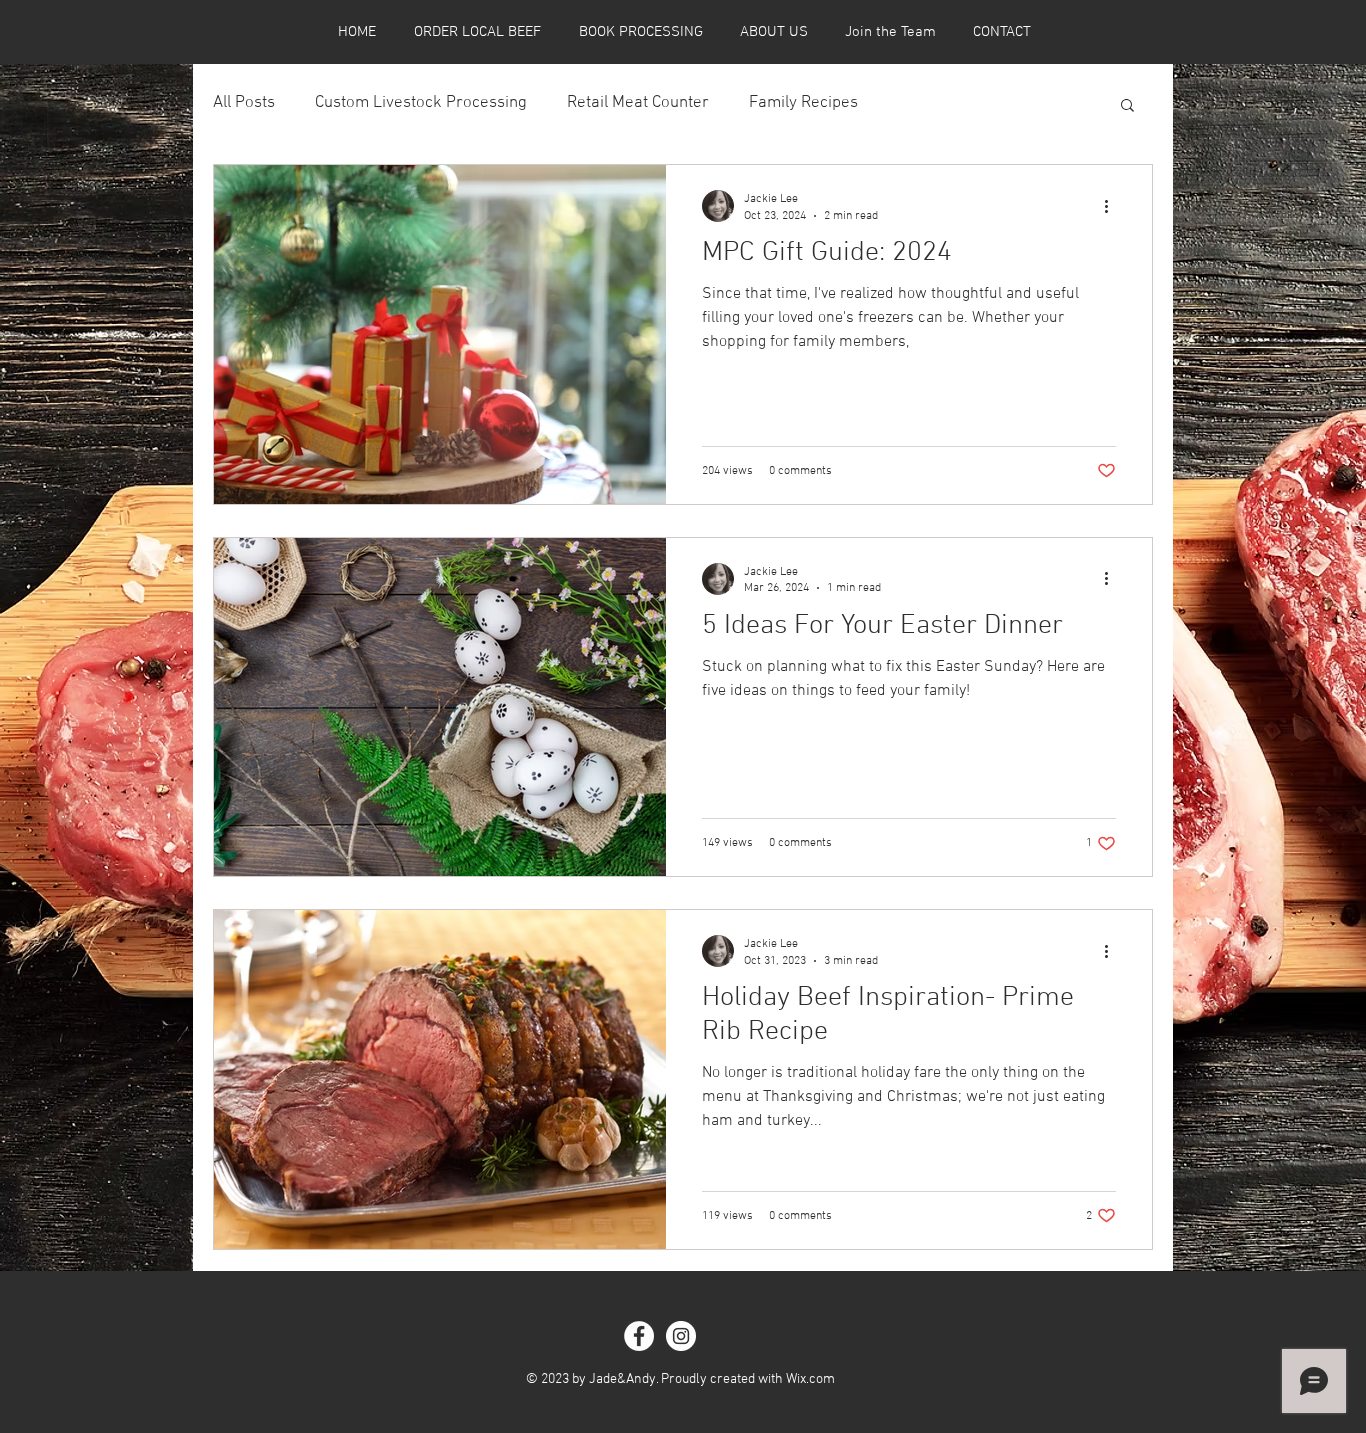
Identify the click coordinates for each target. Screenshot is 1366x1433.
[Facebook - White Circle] (639, 1336)
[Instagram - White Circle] (681, 1336)
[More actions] (1113, 206)
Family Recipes (803, 103)
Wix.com (810, 1379)
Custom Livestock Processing (421, 103)
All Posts (244, 103)
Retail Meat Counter (638, 103)
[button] (1127, 106)
